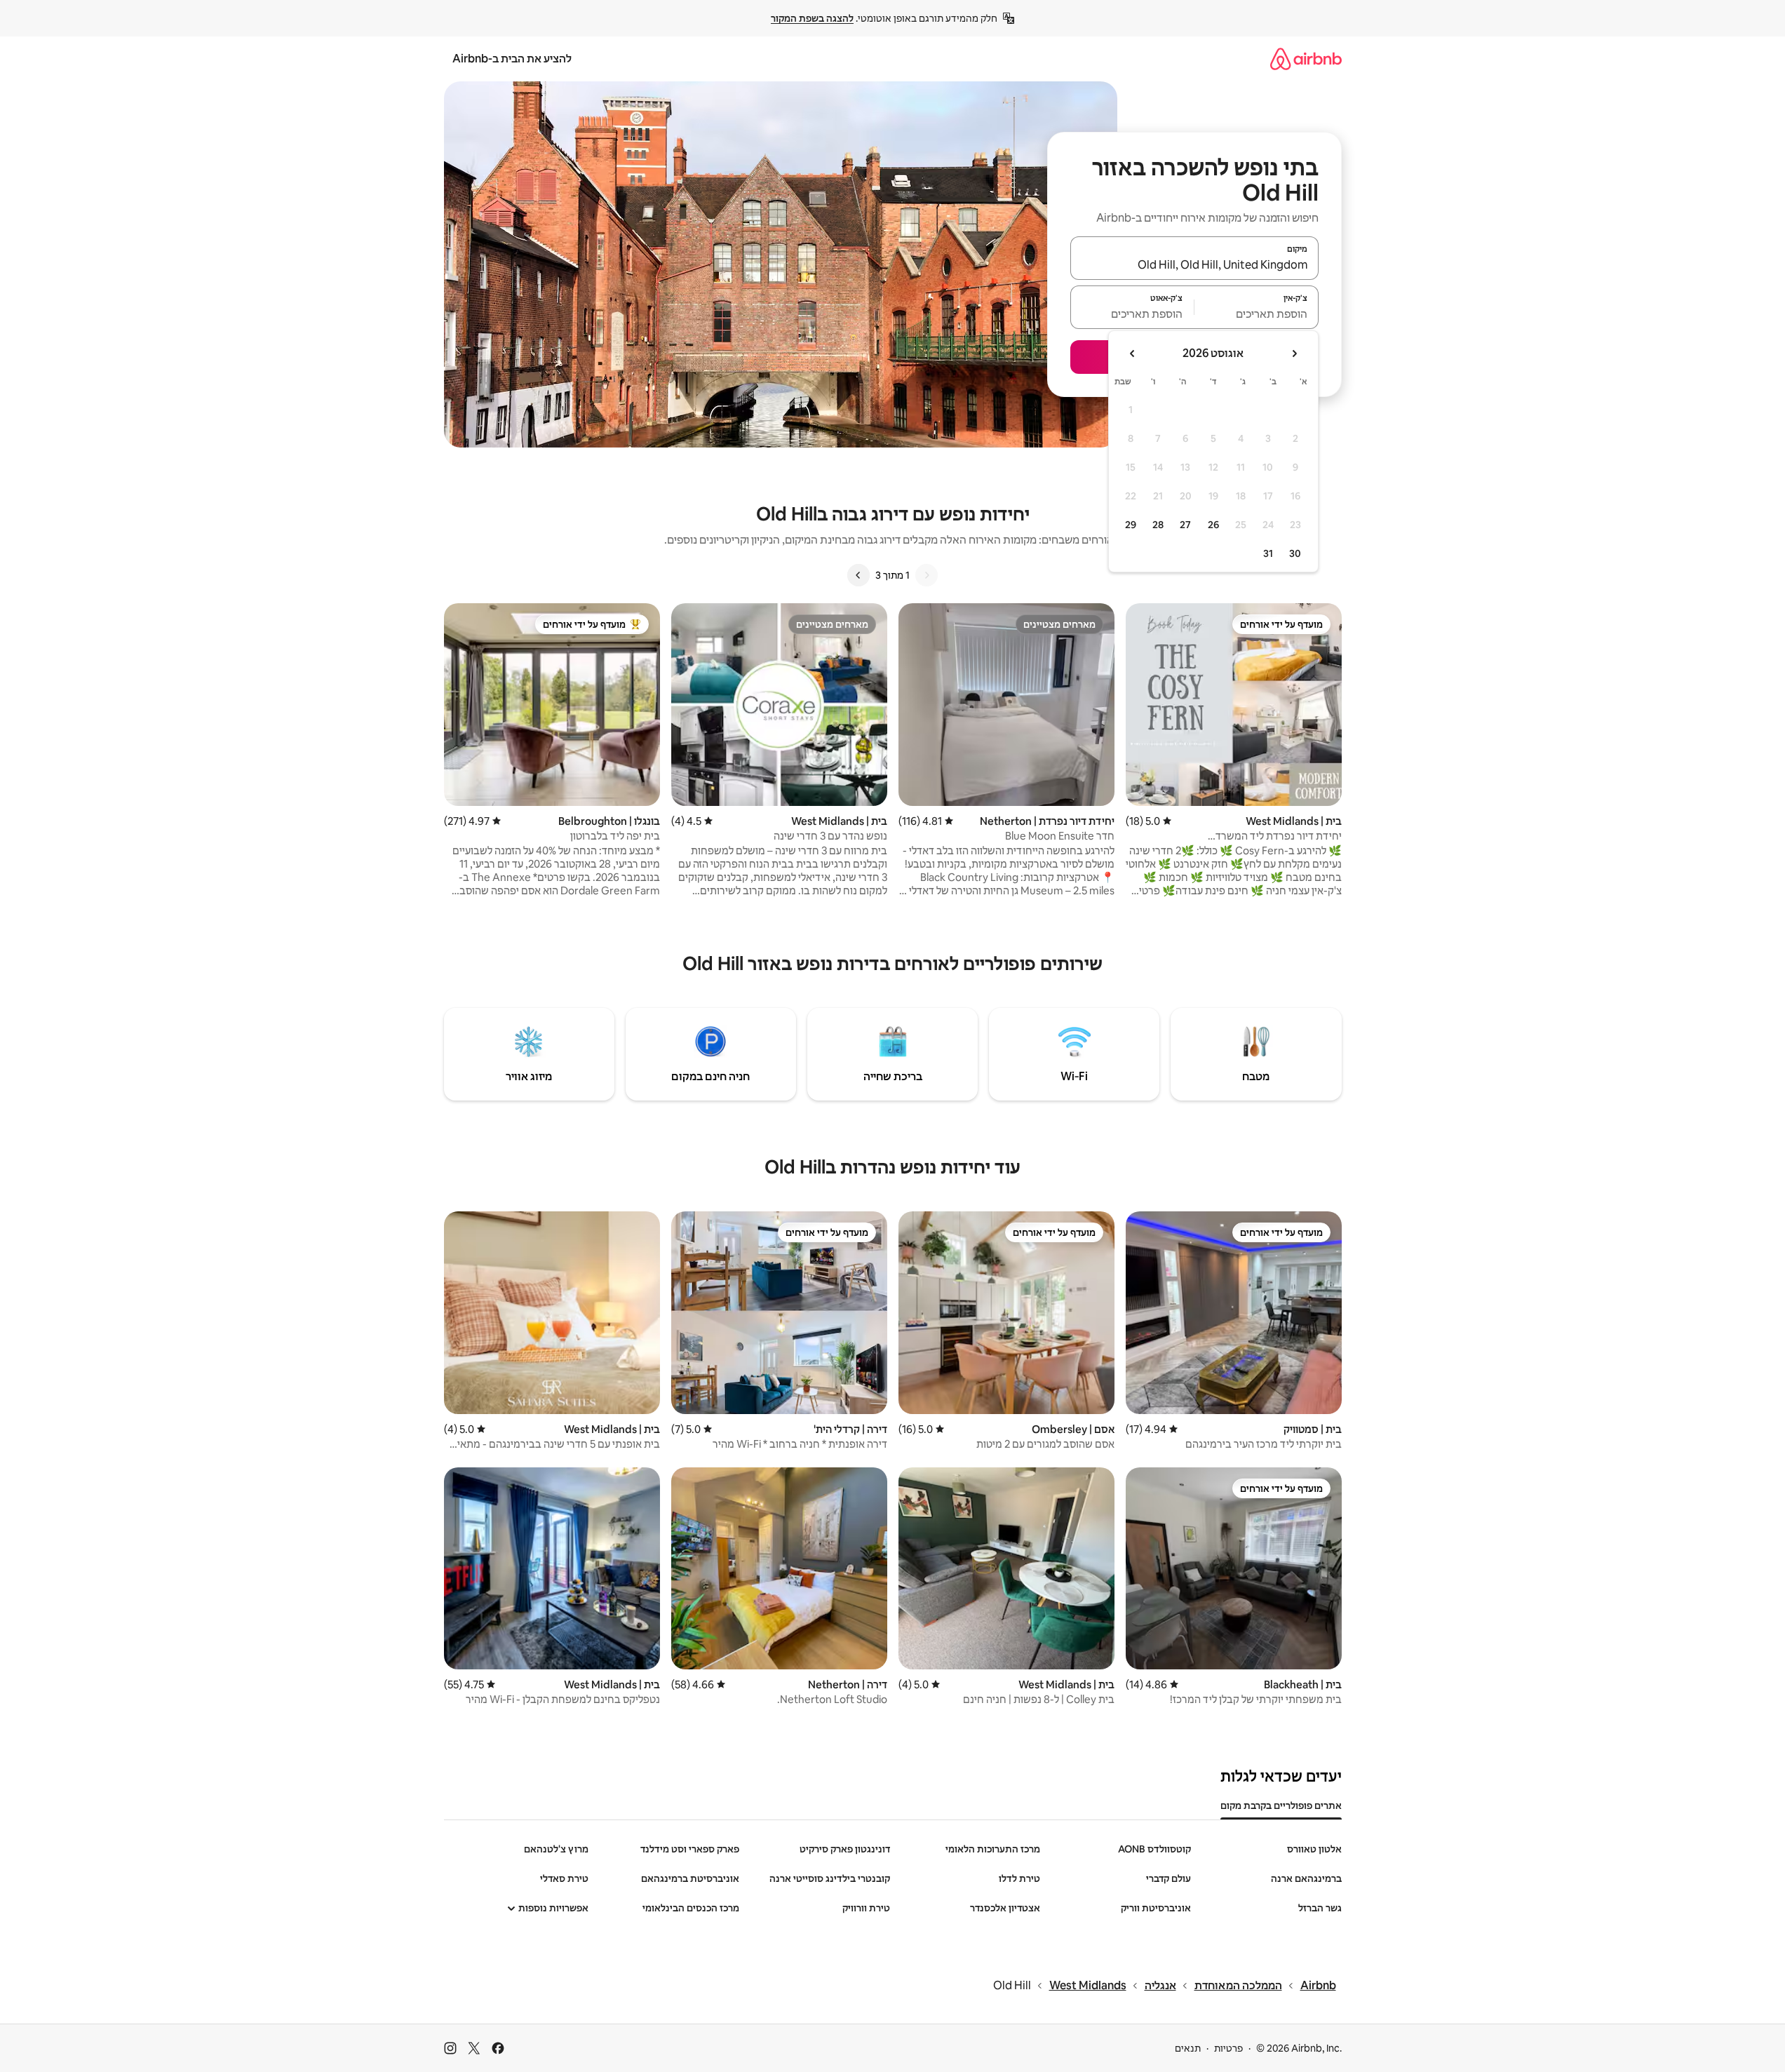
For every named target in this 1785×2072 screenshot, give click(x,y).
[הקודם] (927, 575)
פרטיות (1228, 2048)
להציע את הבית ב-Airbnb (512, 59)
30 (1295, 553)
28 (1158, 525)
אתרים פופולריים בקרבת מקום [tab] (1281, 1805)
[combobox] (1194, 264)
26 (1213, 525)
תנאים (1188, 2048)
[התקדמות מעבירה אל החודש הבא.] (1133, 354)
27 (1185, 525)
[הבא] (858, 575)
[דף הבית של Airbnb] (1306, 59)
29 (1131, 525)
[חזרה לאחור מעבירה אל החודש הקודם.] (1294, 354)
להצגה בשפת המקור (812, 18)
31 (1268, 553)
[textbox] (1257, 314)
